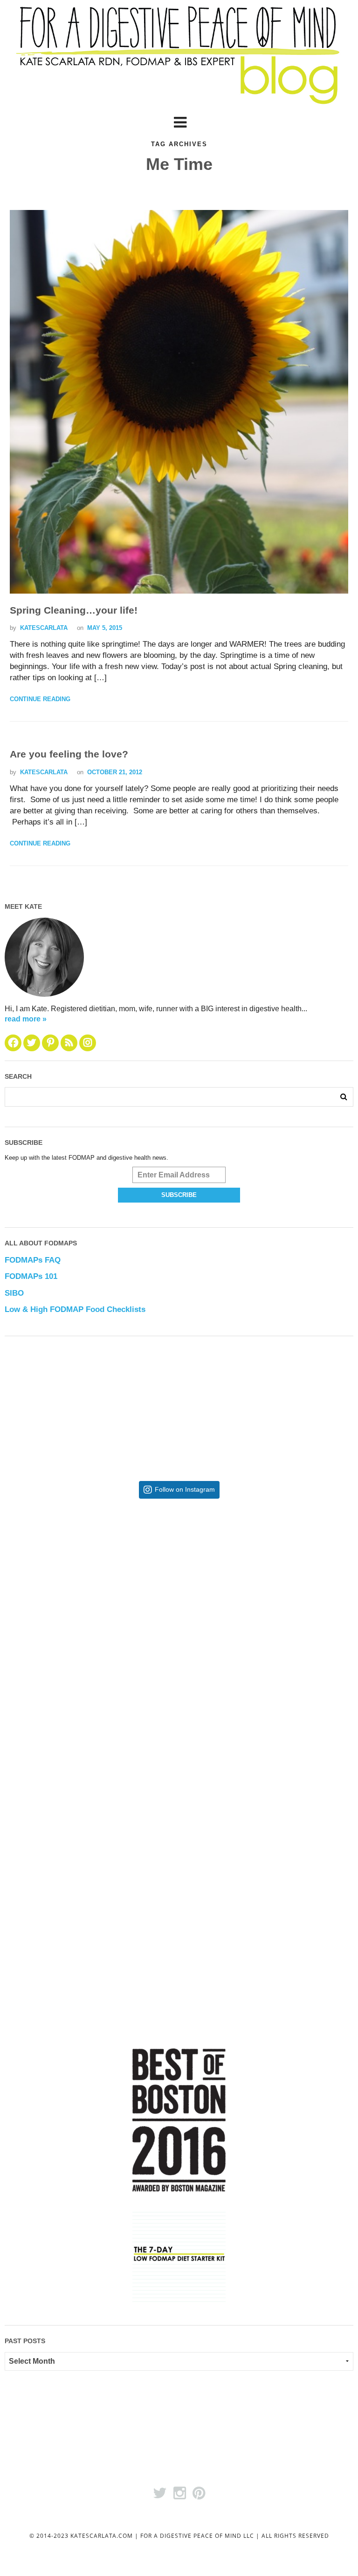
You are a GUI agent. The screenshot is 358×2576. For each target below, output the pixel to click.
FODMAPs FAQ (33, 1260)
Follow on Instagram (185, 1490)
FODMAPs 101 (31, 1276)
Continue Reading (40, 699)
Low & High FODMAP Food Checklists (75, 1309)
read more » (26, 1019)
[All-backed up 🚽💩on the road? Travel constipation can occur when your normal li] (266, 1592)
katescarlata (44, 628)
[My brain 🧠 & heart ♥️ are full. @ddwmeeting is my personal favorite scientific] (266, 1767)
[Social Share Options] (14, 1672)
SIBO (14, 1293)
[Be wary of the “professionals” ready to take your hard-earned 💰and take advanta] (92, 1592)
